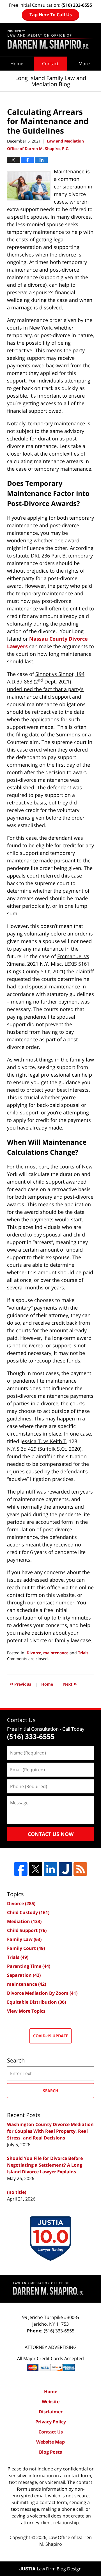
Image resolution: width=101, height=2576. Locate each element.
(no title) (17, 2192)
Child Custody (28, 1912)
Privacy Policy (51, 2422)
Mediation (24, 1921)
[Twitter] (36, 1869)
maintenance (56, 1653)
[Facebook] (21, 1869)
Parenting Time (29, 1966)
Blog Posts (50, 2452)
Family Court (26, 1948)
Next (70, 1684)
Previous (20, 1684)
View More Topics (26, 2011)
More (84, 64)
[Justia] (65, 1869)
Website (51, 2402)
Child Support (27, 1930)
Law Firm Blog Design (50, 2569)
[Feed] (80, 1869)
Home (17, 64)
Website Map (50, 2442)
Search (51, 2091)
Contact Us (51, 2432)
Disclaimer (51, 2412)
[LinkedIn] (50, 1869)
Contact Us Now (51, 1834)
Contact (50, 64)
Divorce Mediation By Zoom (42, 1993)
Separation (24, 1975)
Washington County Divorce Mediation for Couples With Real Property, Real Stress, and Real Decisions (50, 2131)
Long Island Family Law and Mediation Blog (50, 40)
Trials (83, 1653)
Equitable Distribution (36, 2002)
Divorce (34, 1653)
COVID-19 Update (51, 2036)
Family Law (24, 1939)
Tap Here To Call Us (51, 15)
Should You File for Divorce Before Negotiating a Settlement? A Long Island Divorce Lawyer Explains (45, 2165)
